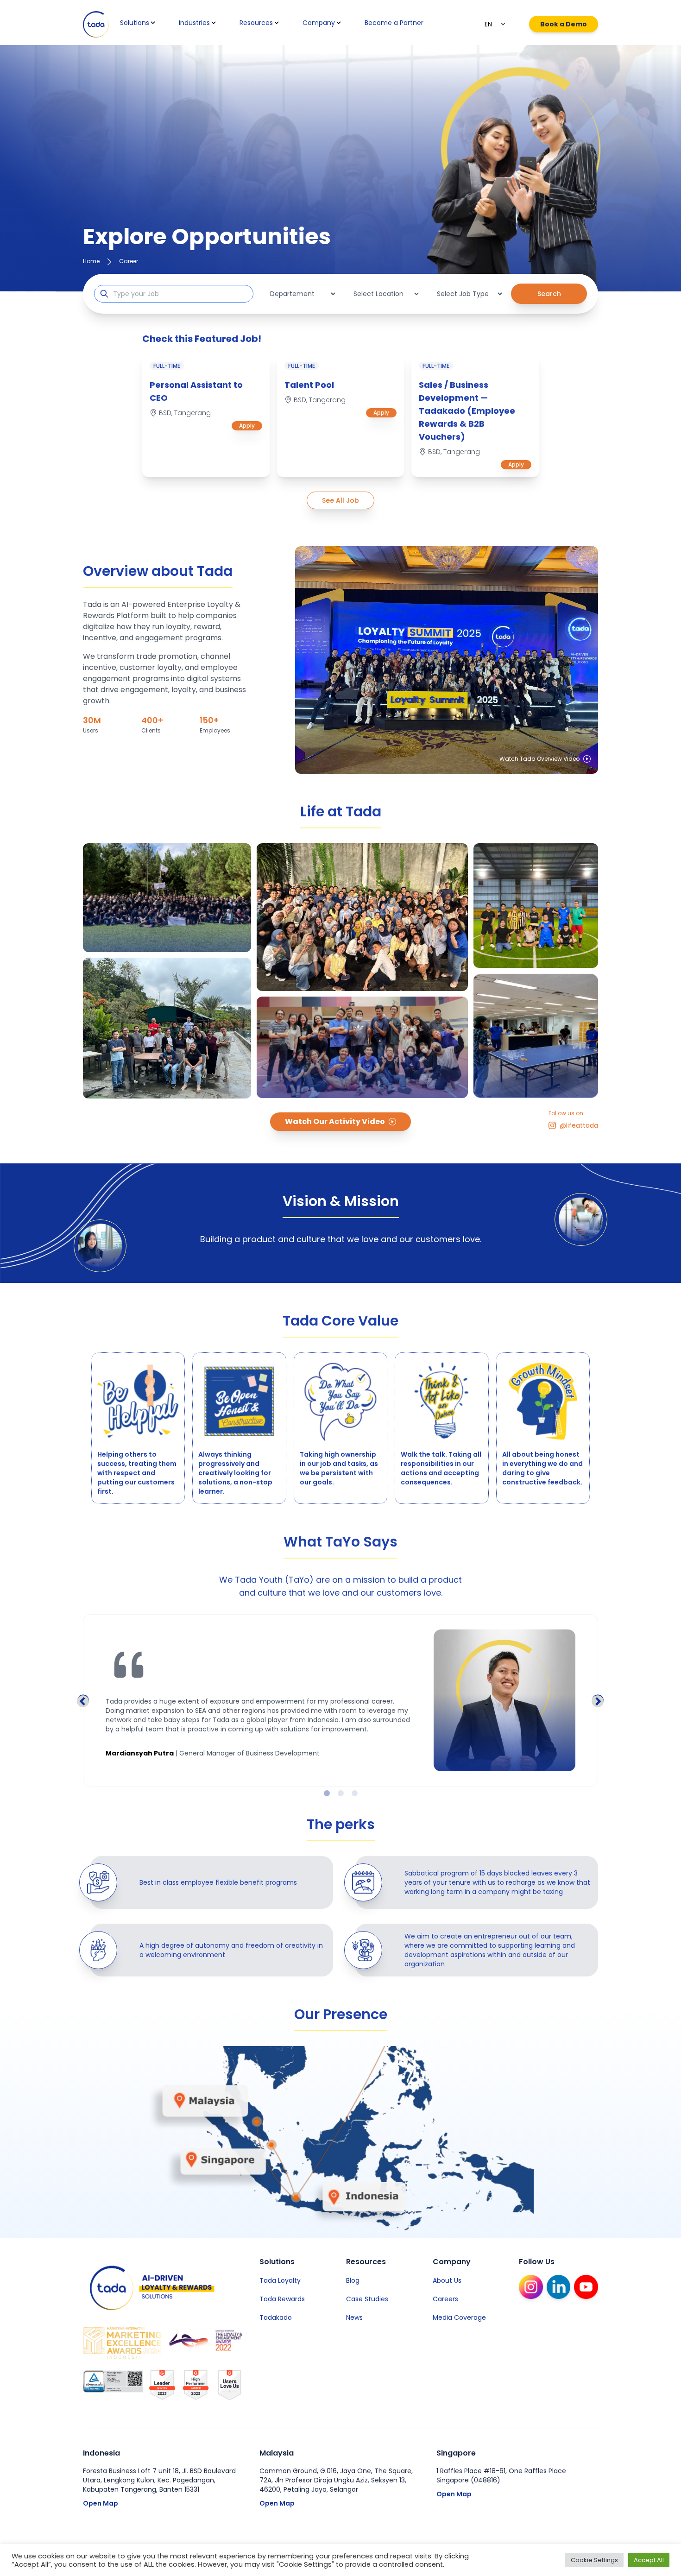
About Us (447, 2280)
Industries (194, 23)
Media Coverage (459, 2317)
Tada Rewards (282, 2299)
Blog (353, 2280)
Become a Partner (394, 23)
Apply (247, 426)
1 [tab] (327, 1793)
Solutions (135, 23)
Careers (445, 2299)
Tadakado (276, 2317)
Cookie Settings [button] (594, 2560)
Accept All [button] (649, 2560)
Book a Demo (564, 24)
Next (598, 1700)
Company (319, 23)
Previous (83, 1700)
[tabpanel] (340, 1700)
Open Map (101, 2503)
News (354, 2317)
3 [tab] (354, 1793)
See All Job (340, 500)
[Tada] (96, 24)
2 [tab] (340, 1793)
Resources (256, 23)
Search (549, 294)
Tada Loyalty (280, 2280)
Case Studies (367, 2299)
